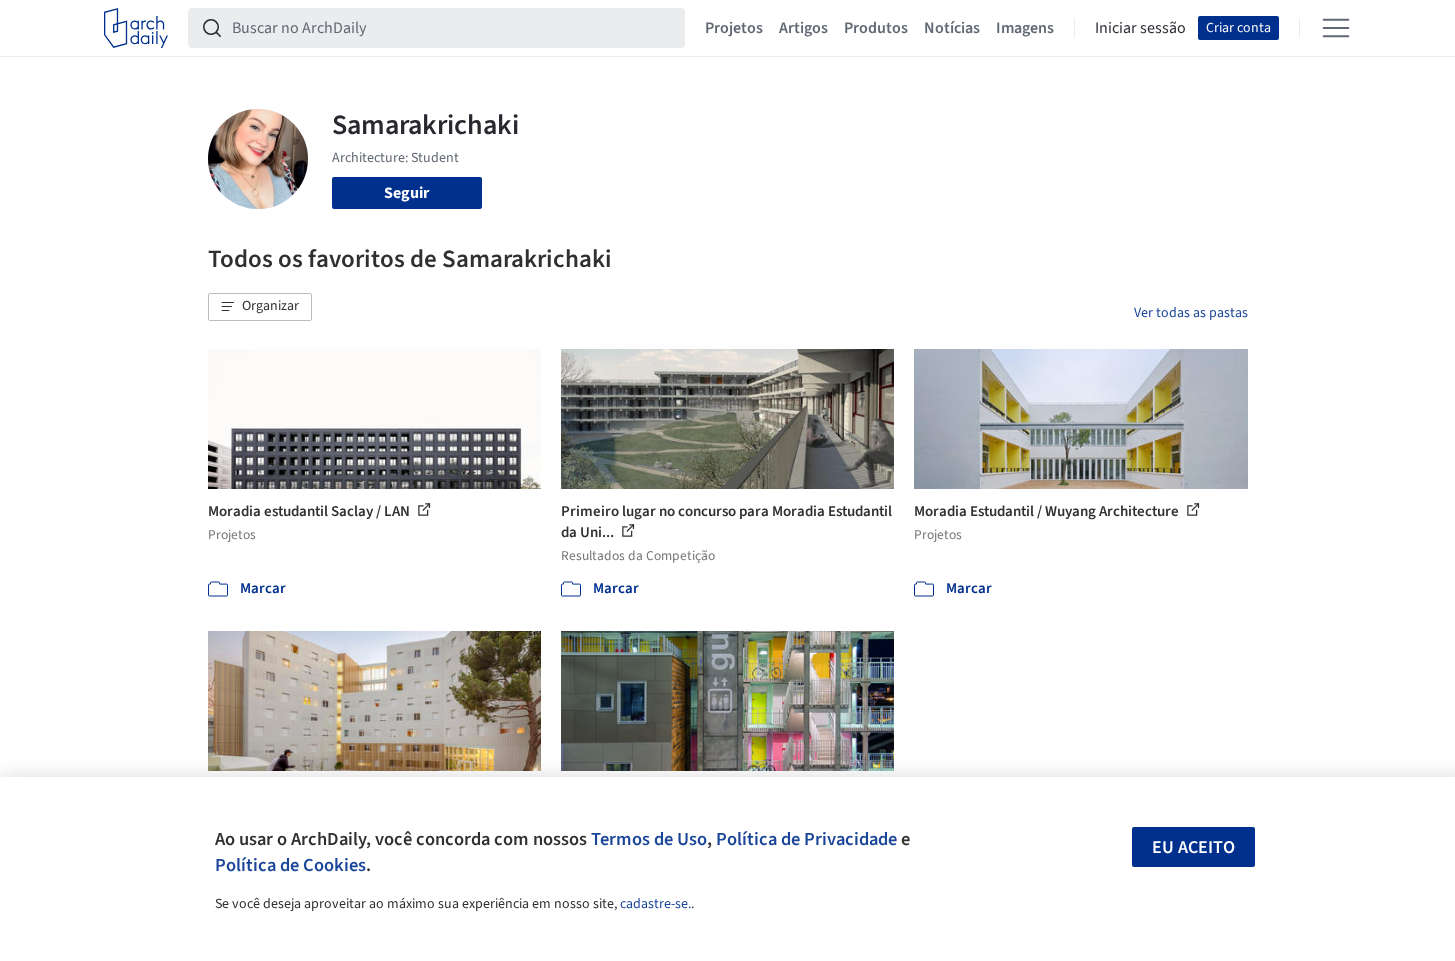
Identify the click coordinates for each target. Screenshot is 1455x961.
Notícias (952, 28)
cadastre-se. (655, 904)
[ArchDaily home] (136, 28)
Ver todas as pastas (1191, 313)
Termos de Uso (649, 839)
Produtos (876, 28)
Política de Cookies (290, 865)
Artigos (803, 28)
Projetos (734, 28)
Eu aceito (1193, 847)
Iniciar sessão (1140, 28)
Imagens (1025, 28)
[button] (260, 307)
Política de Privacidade (806, 839)
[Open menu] (1336, 28)
